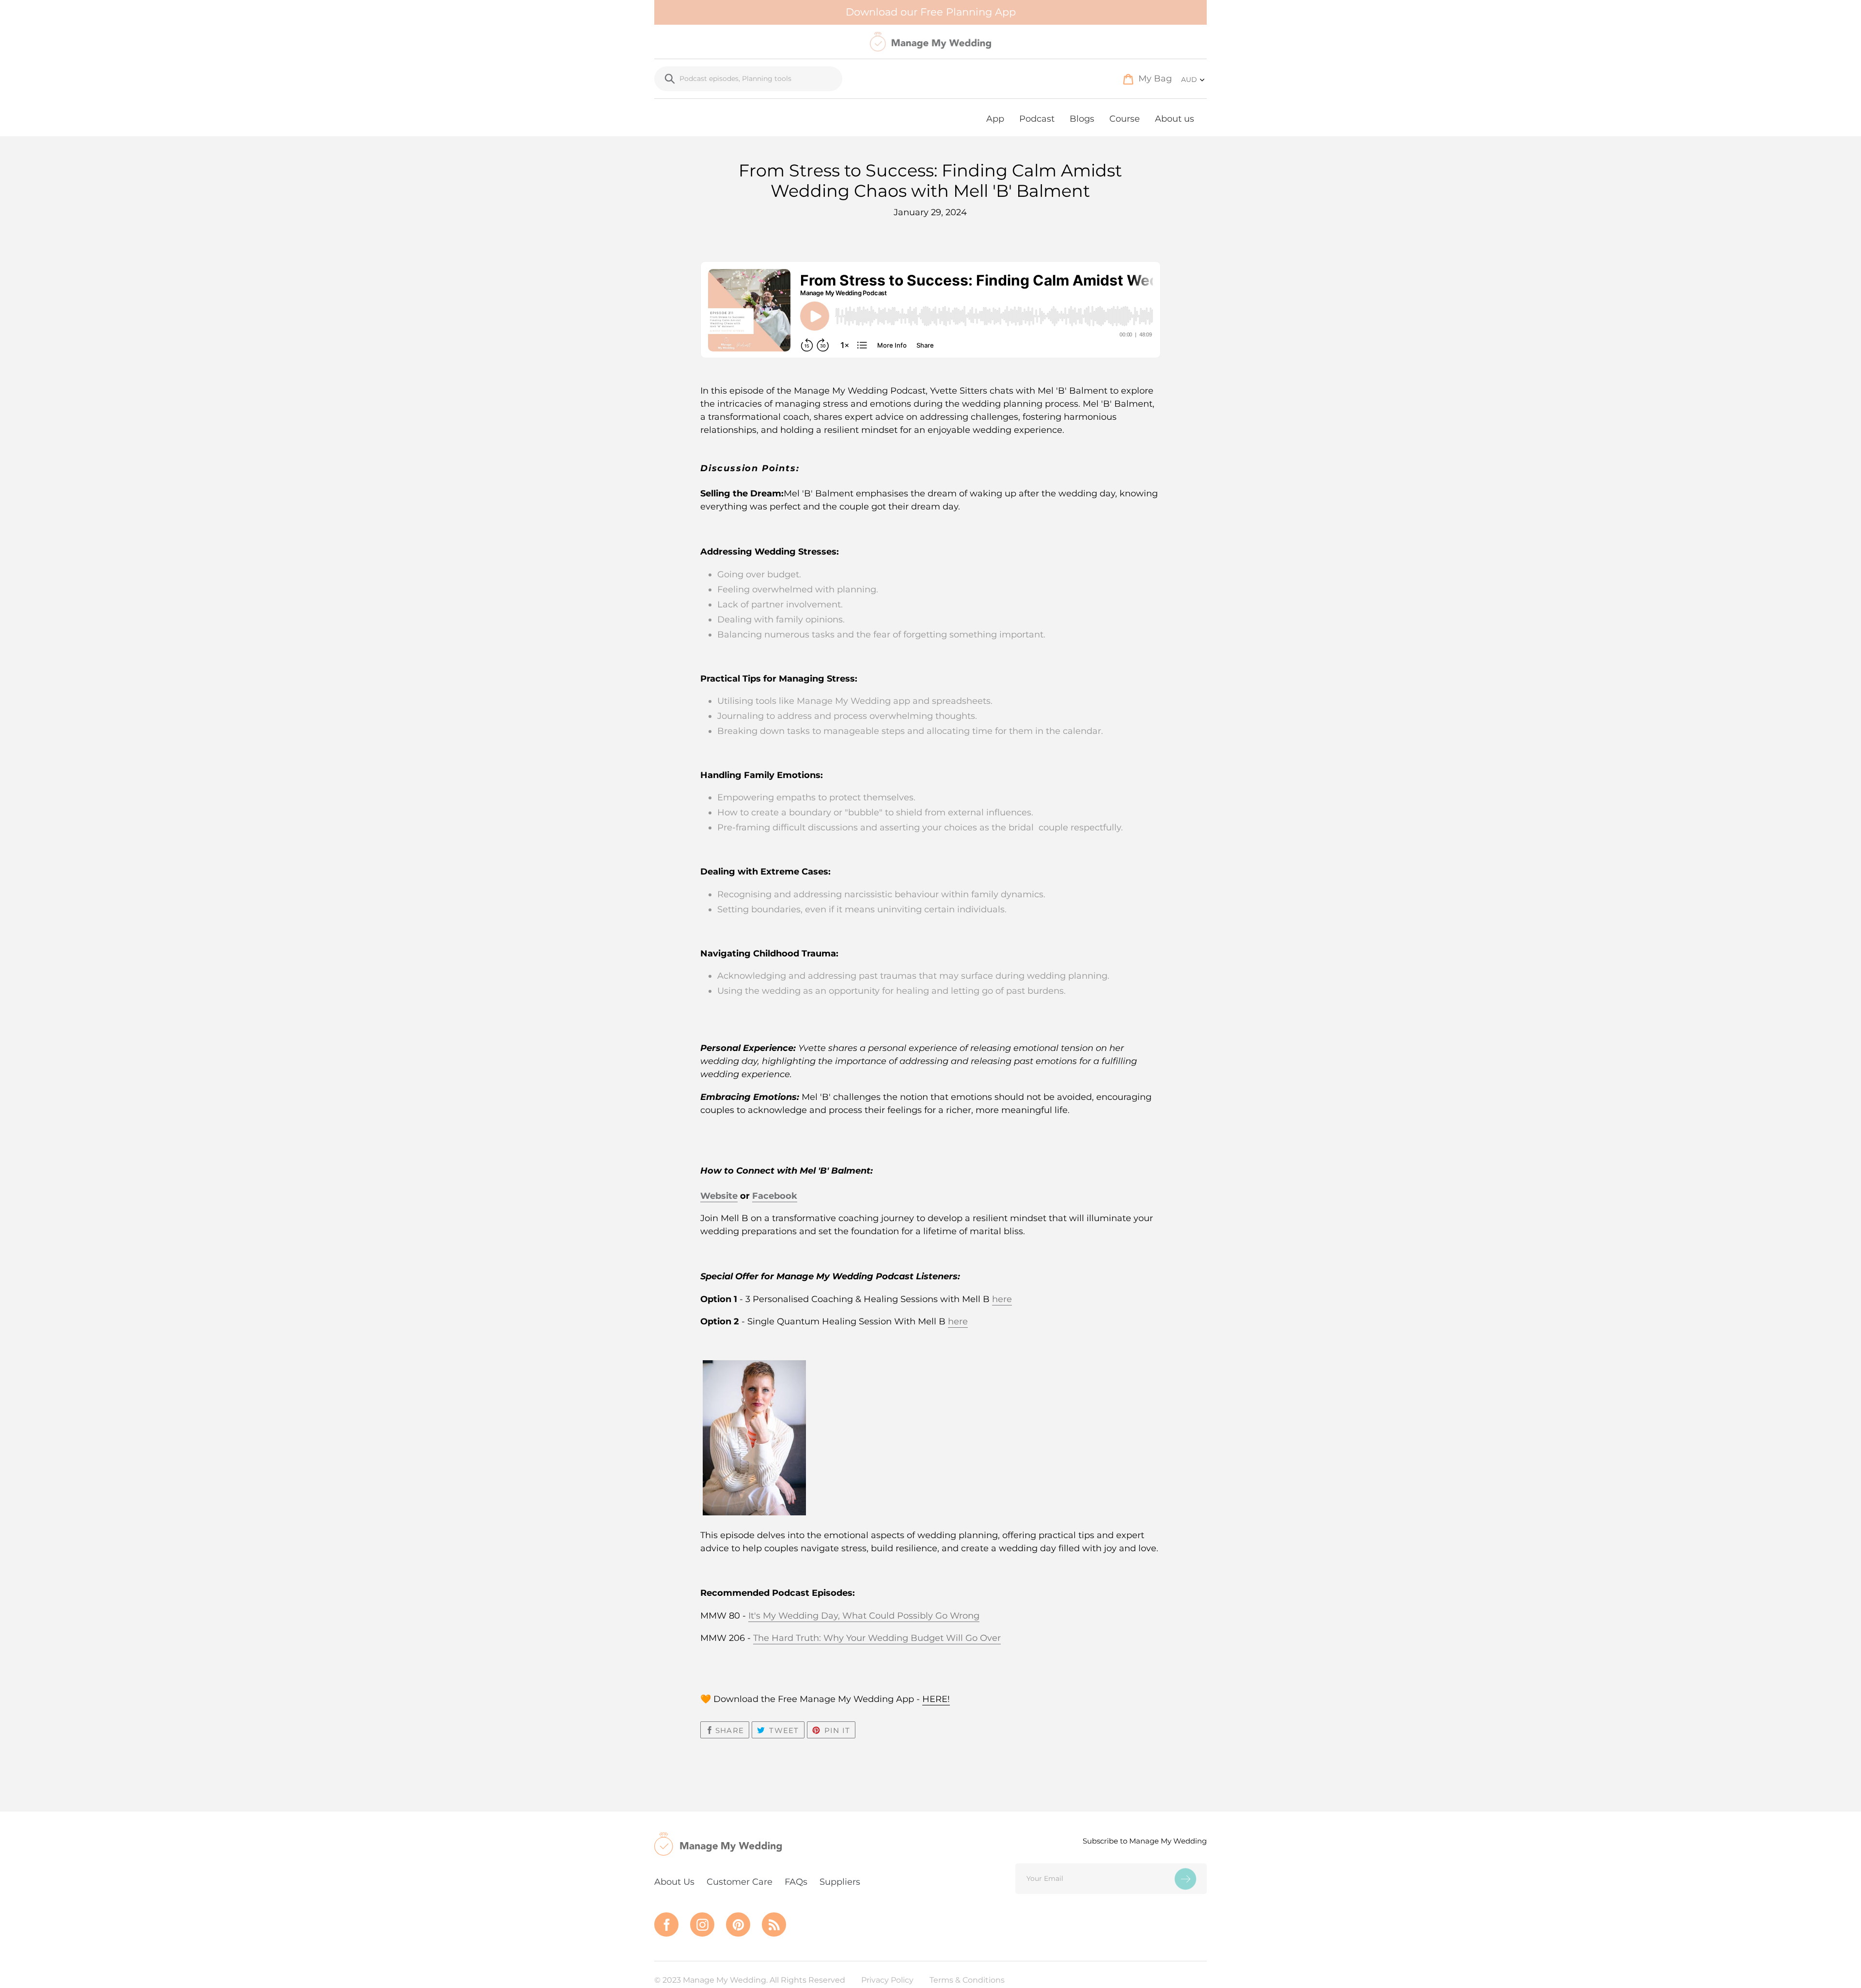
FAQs (796, 1882)
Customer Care (740, 1882)
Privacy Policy (887, 1980)
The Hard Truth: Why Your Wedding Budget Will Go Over (877, 1638)
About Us (674, 1882)
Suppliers (840, 1882)
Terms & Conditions (967, 1980)
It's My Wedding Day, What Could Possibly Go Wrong (864, 1616)
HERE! (936, 1699)
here (1002, 1299)
